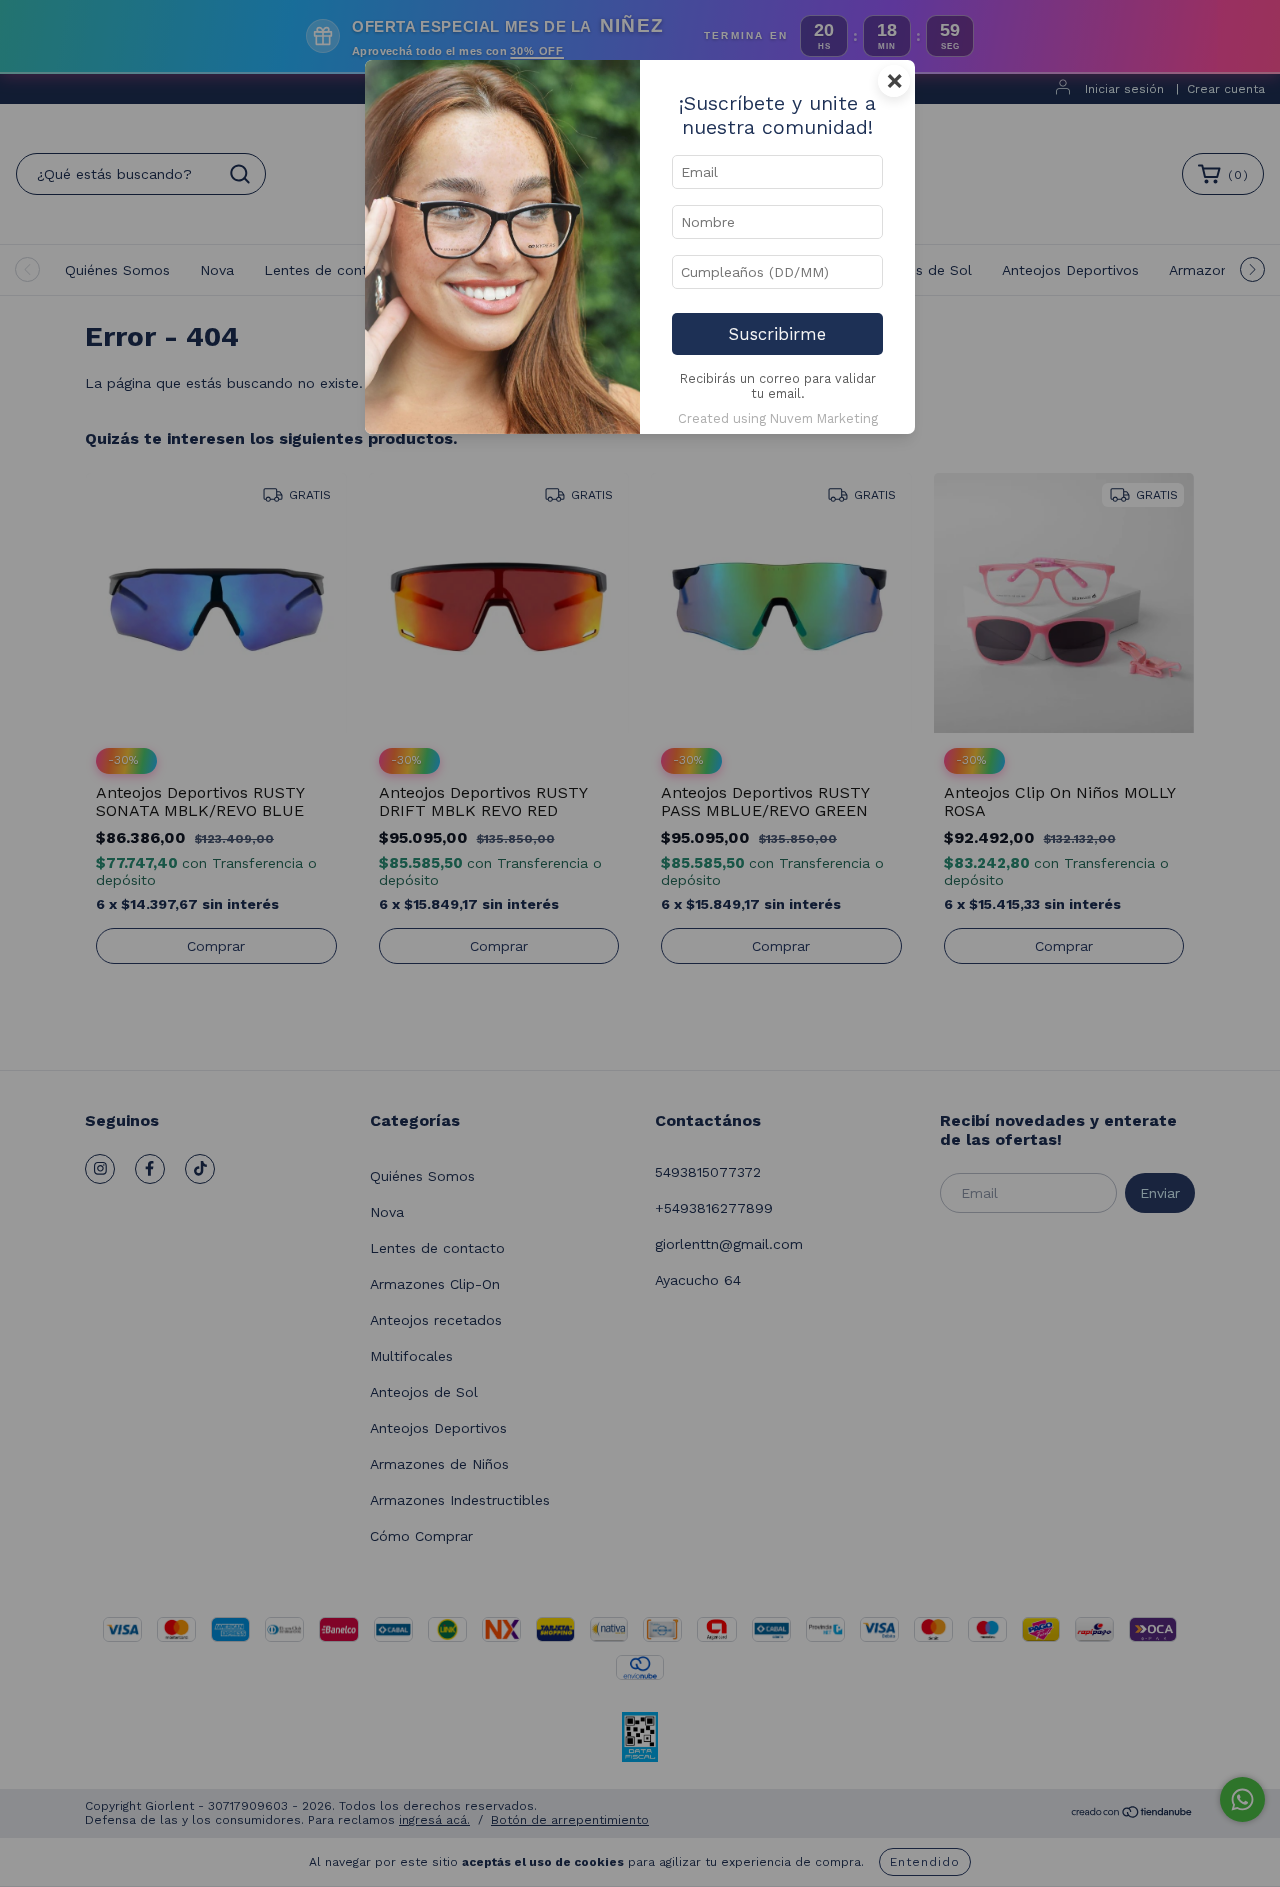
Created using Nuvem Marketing (778, 418)
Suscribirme (777, 334)
